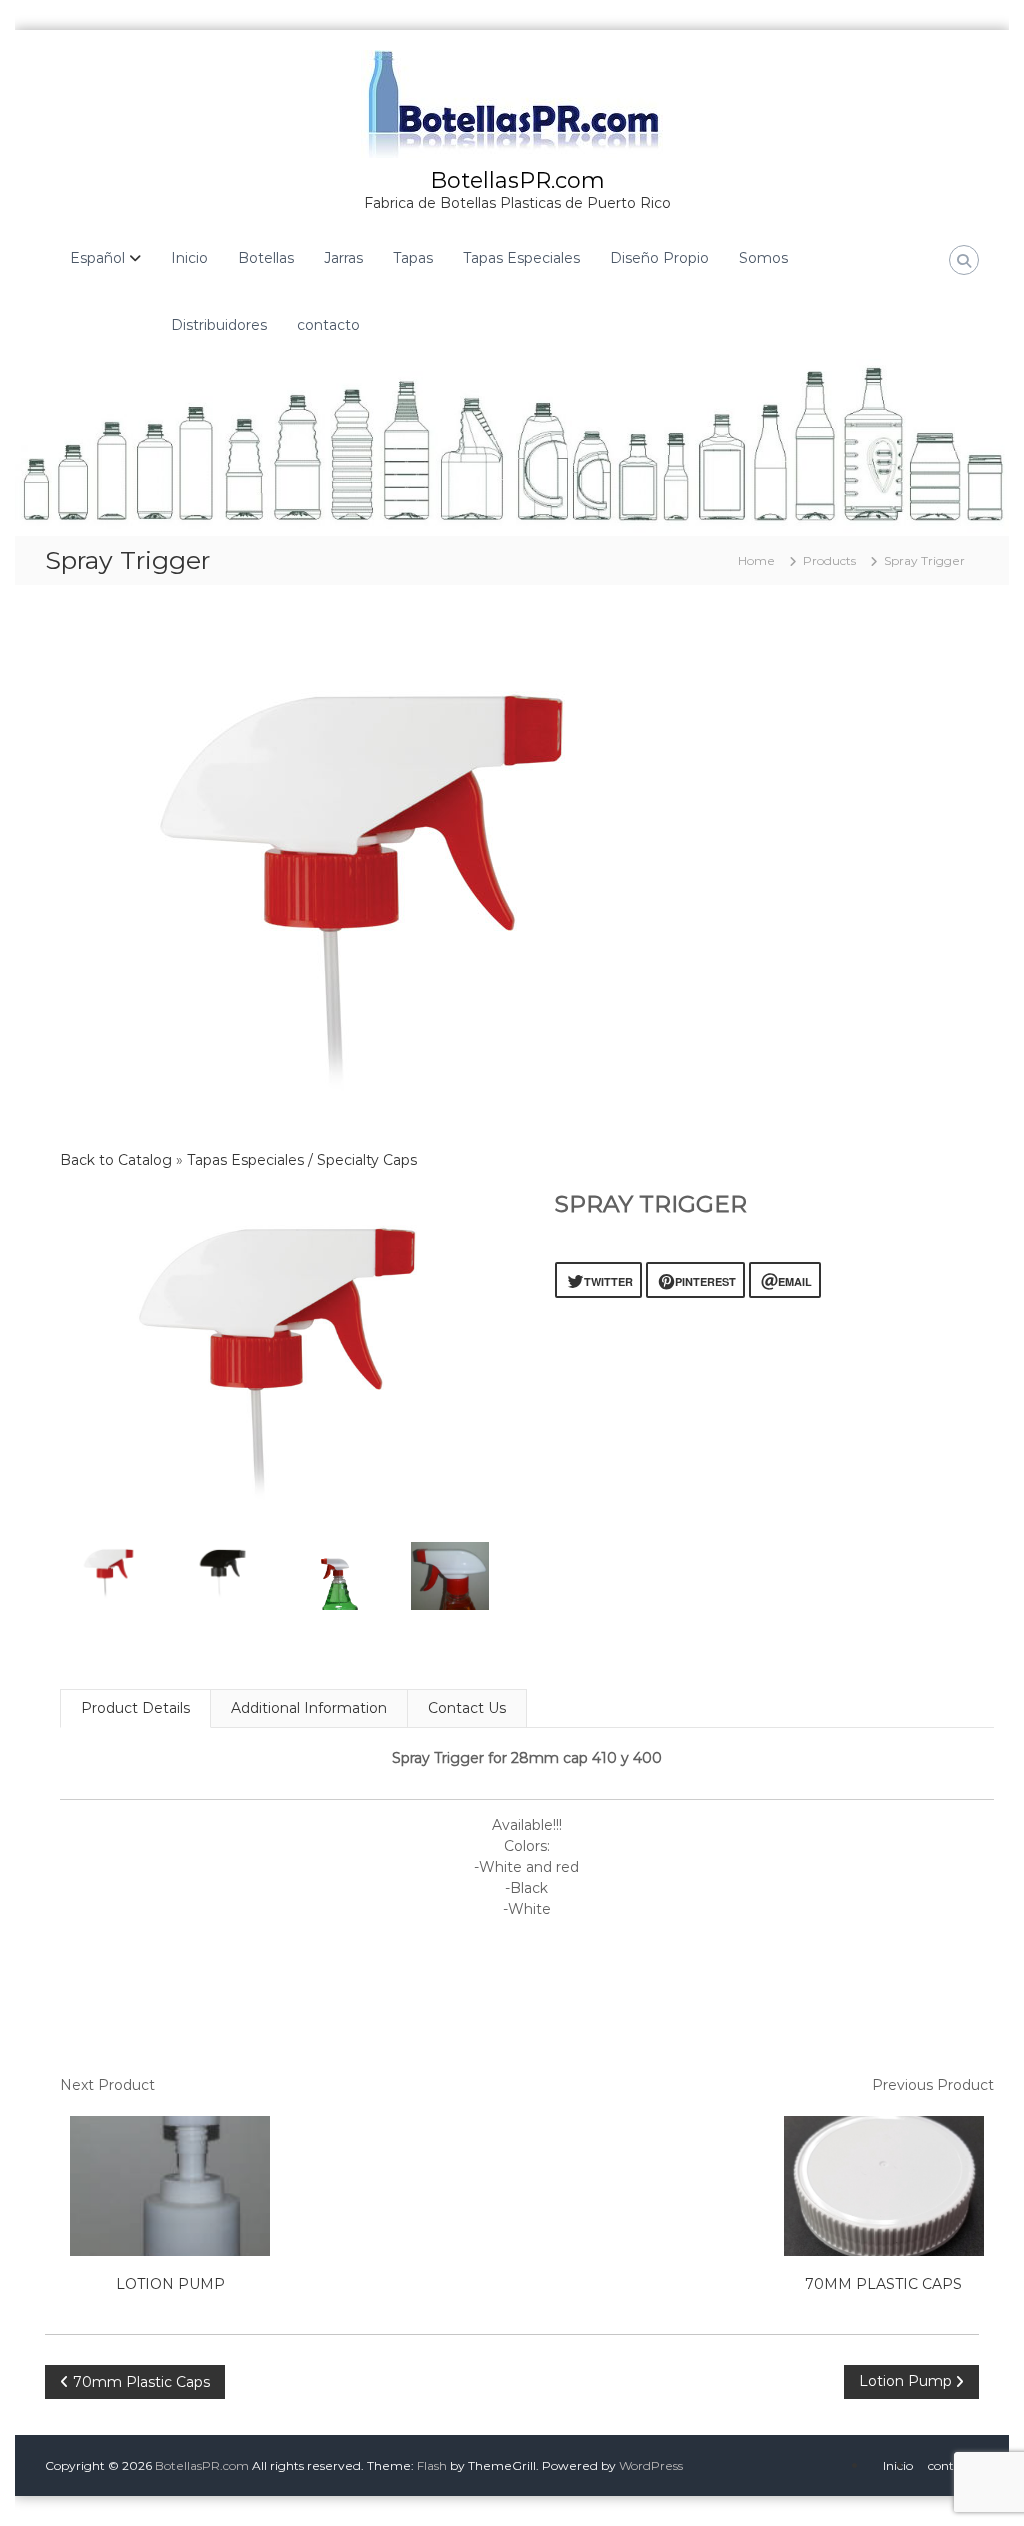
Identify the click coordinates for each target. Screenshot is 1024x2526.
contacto (328, 325)
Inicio (189, 258)
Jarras (343, 258)
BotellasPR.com (517, 180)
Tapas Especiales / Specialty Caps (302, 1160)
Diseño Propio (659, 258)
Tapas (413, 258)
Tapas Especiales (521, 258)
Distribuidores (219, 325)
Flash (432, 2465)
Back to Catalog (118, 1160)
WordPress (651, 2465)
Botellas (266, 258)
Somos (763, 258)
